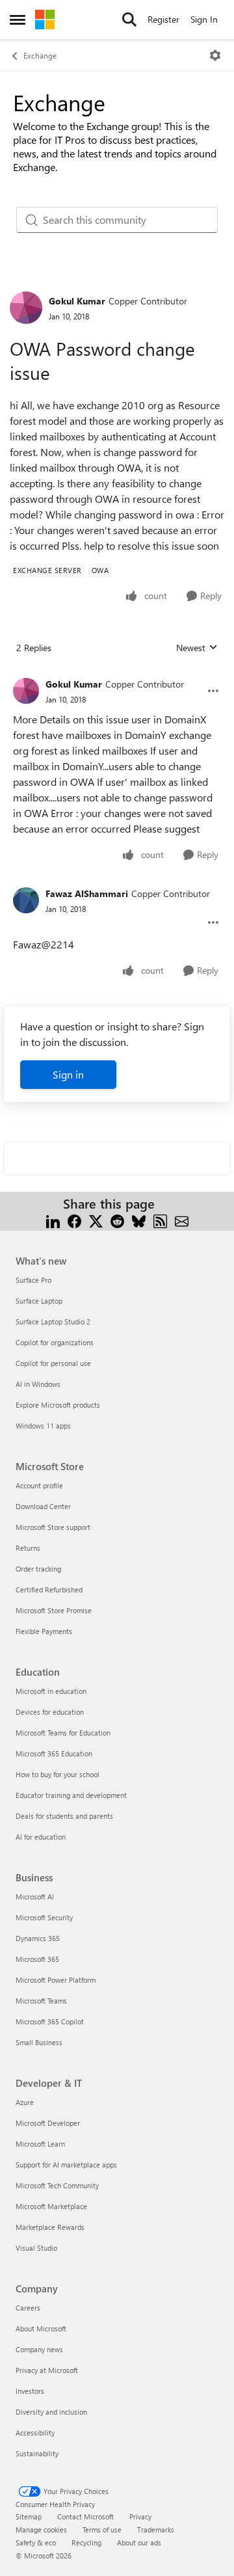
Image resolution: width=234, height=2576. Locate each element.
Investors (30, 2391)
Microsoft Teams (41, 2001)
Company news (39, 2349)
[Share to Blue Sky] (139, 1219)
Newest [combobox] (197, 648)
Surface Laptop (39, 1301)
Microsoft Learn (40, 2144)
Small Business (39, 2042)
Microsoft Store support (53, 1527)
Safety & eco (36, 2542)
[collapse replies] (117, 674)
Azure (25, 2102)
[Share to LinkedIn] (53, 1219)
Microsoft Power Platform (56, 1980)
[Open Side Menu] (18, 20)
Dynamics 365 (38, 1938)
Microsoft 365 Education (54, 1753)
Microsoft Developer (48, 2123)
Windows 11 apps (43, 1426)
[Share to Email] (182, 1219)
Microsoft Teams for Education (63, 1733)
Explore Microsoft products (58, 1405)
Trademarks (156, 2529)
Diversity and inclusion (51, 2412)
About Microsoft (41, 2328)
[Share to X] (96, 1219)
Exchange (40, 55)
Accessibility (35, 2433)
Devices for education (50, 1712)
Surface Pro (33, 1280)
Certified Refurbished (49, 1590)
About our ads (139, 2542)
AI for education (41, 1837)
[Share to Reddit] (117, 1219)
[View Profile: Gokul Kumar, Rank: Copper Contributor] (26, 308)
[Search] (129, 20)
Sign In (204, 19)
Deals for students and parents (64, 1816)
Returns (28, 1548)
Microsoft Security (44, 1917)
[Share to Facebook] (74, 1219)
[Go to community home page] (45, 20)
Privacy (140, 2516)
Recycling (86, 2542)
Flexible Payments (44, 1631)
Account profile (39, 1485)
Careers (28, 2308)
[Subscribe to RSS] (160, 1219)
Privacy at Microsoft (47, 2370)
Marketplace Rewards (50, 2227)
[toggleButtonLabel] (215, 55)
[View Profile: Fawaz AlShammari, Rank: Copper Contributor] (26, 900)
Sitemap (29, 2516)
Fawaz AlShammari (87, 893)
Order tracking (38, 1569)
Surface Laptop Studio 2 (53, 1322)
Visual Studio (36, 2248)
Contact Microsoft (85, 2516)
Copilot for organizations (55, 1342)
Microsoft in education (51, 1691)
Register (163, 19)
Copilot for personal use (53, 1363)
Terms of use (102, 2529)
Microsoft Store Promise (54, 1610)
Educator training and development (71, 1795)
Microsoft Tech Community (57, 2185)
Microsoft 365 (37, 1959)
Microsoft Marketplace (51, 2206)
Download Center (43, 1506)
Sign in (68, 1074)
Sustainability (37, 2453)
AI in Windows (38, 1384)
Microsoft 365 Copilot (50, 2021)
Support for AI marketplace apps (66, 2165)
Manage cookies (41, 2529)
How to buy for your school (58, 1774)
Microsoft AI (35, 1897)
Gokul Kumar (77, 301)
